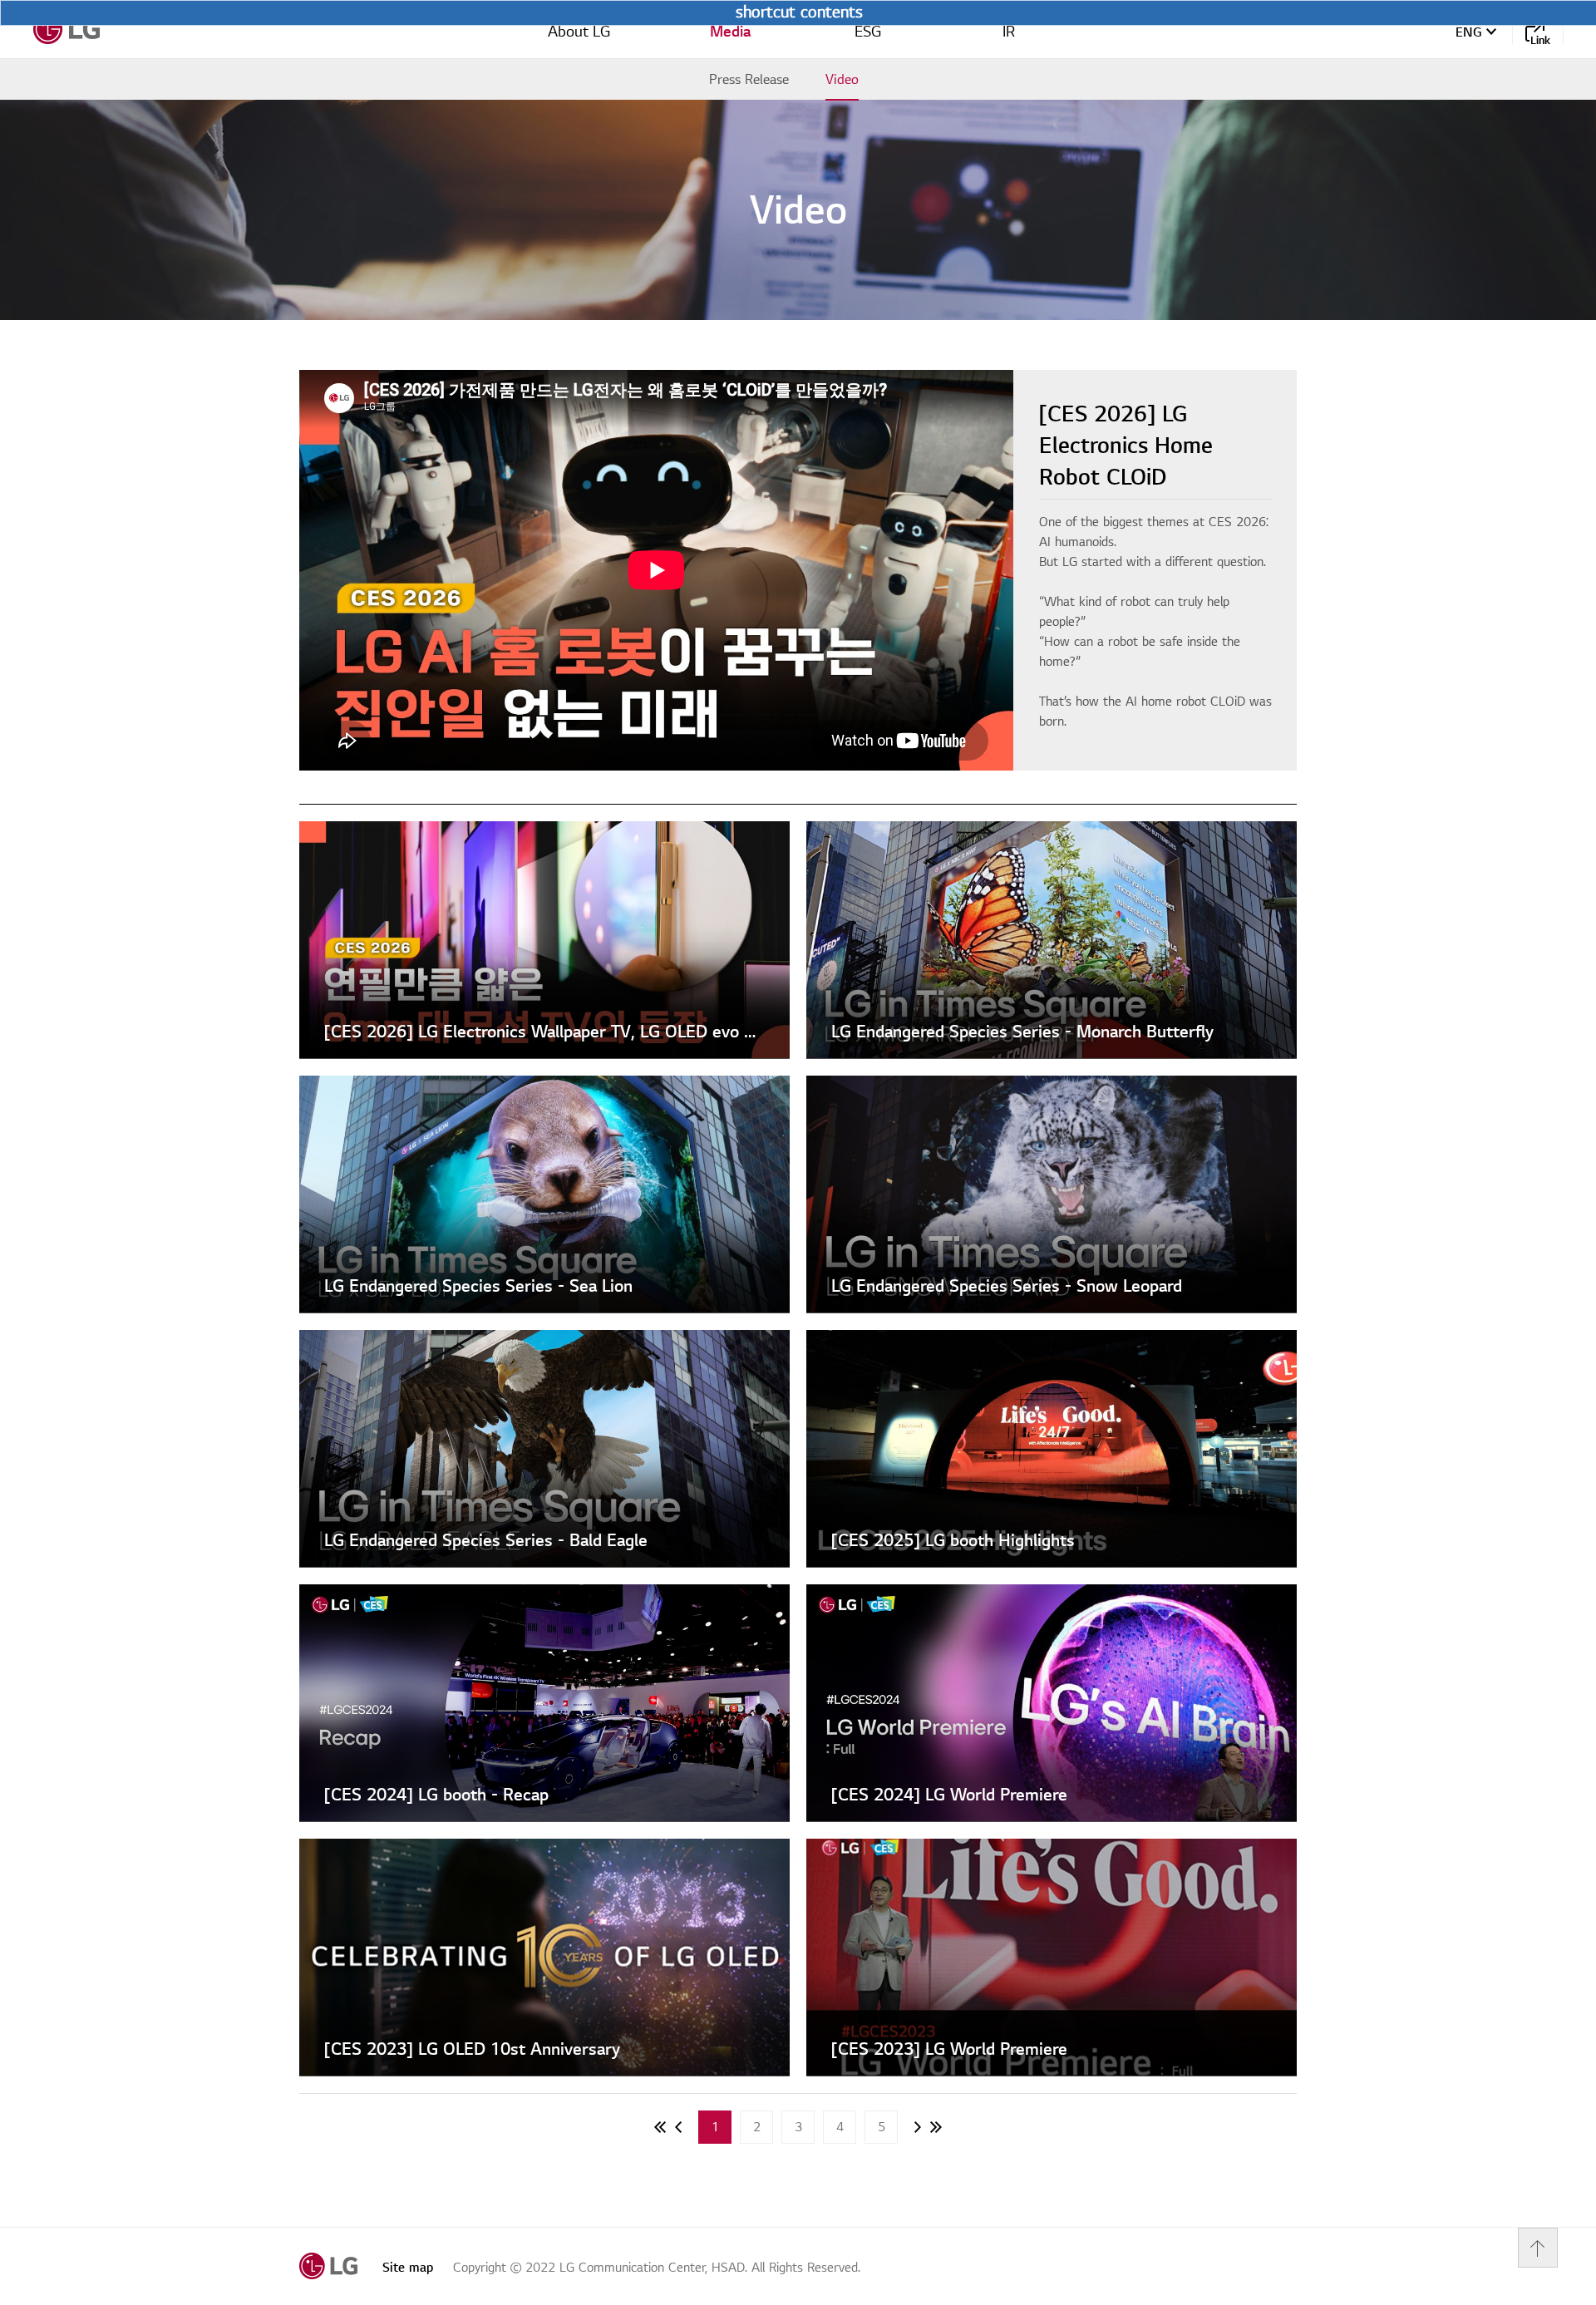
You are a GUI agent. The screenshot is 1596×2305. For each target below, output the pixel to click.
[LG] (66, 29)
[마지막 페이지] (936, 2127)
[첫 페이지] (660, 2127)
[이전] (678, 2127)
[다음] (918, 2127)
